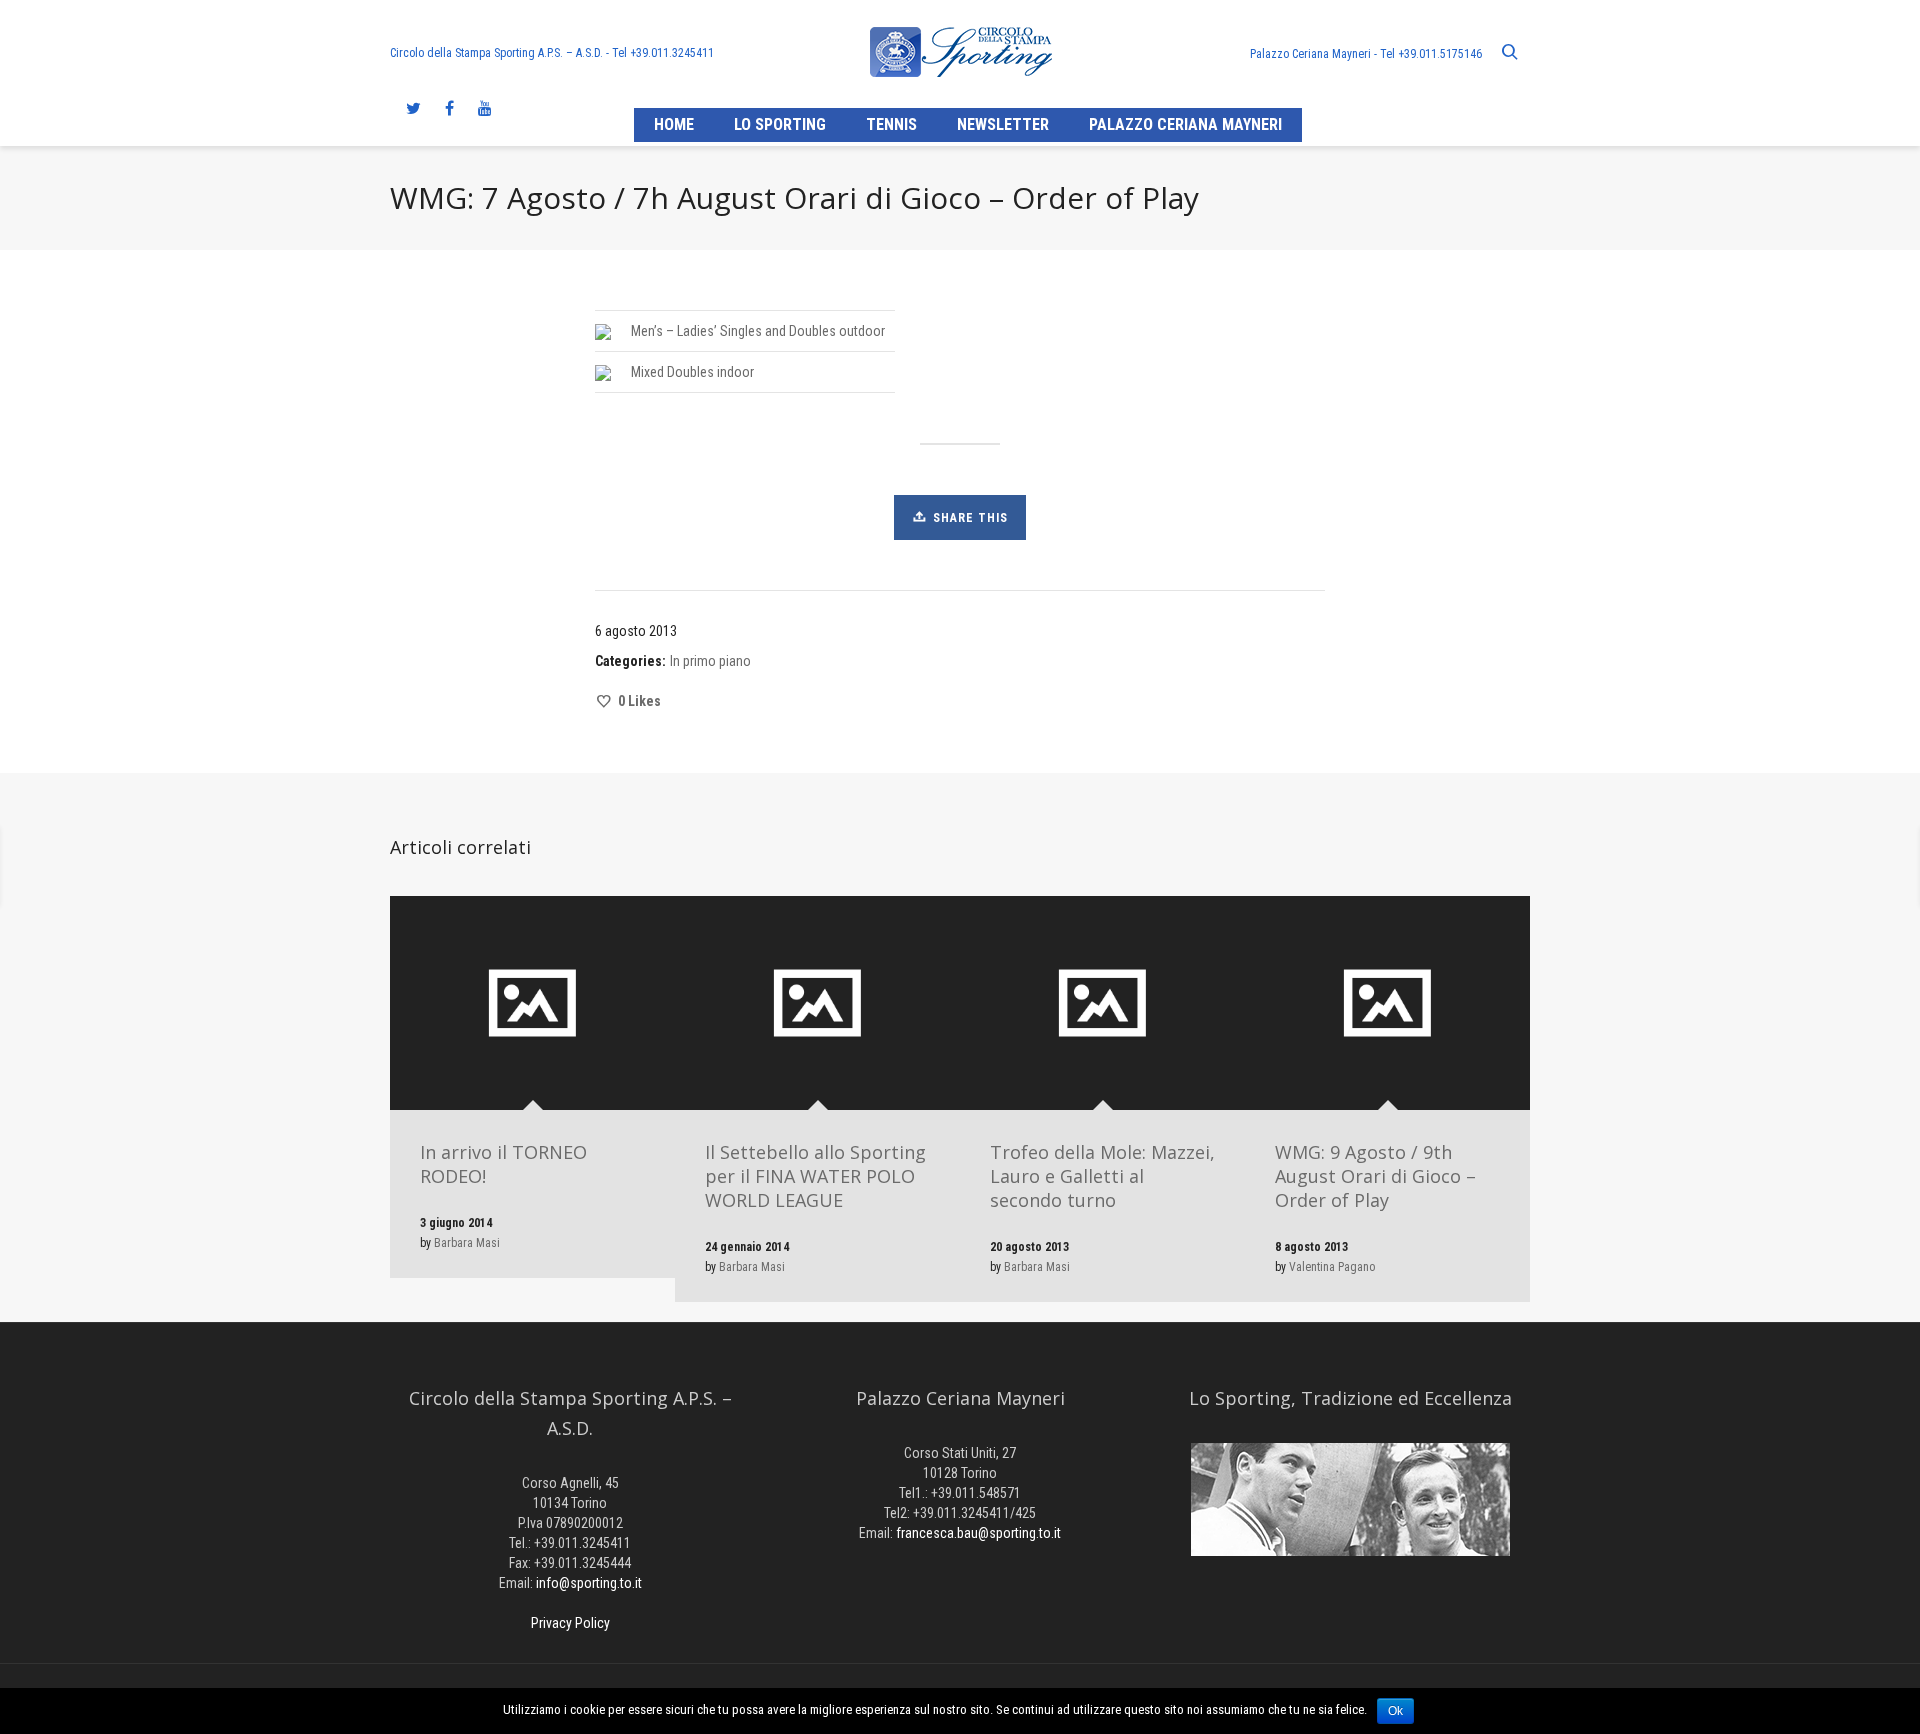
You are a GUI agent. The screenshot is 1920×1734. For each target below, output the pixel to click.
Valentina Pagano (1332, 1267)
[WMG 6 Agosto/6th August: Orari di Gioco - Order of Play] (1669, 867)
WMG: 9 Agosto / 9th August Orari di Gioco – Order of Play (1375, 1176)
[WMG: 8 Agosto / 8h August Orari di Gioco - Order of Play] (251, 867)
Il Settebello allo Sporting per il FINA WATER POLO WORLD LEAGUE (815, 1176)
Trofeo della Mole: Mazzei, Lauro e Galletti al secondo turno (1102, 1176)
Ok (1395, 1711)
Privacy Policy (570, 1623)
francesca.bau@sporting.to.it (978, 1533)
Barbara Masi (467, 1243)
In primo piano (710, 661)
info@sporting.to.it (589, 1583)
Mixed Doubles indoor (692, 372)
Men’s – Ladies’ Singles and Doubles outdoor (758, 331)
